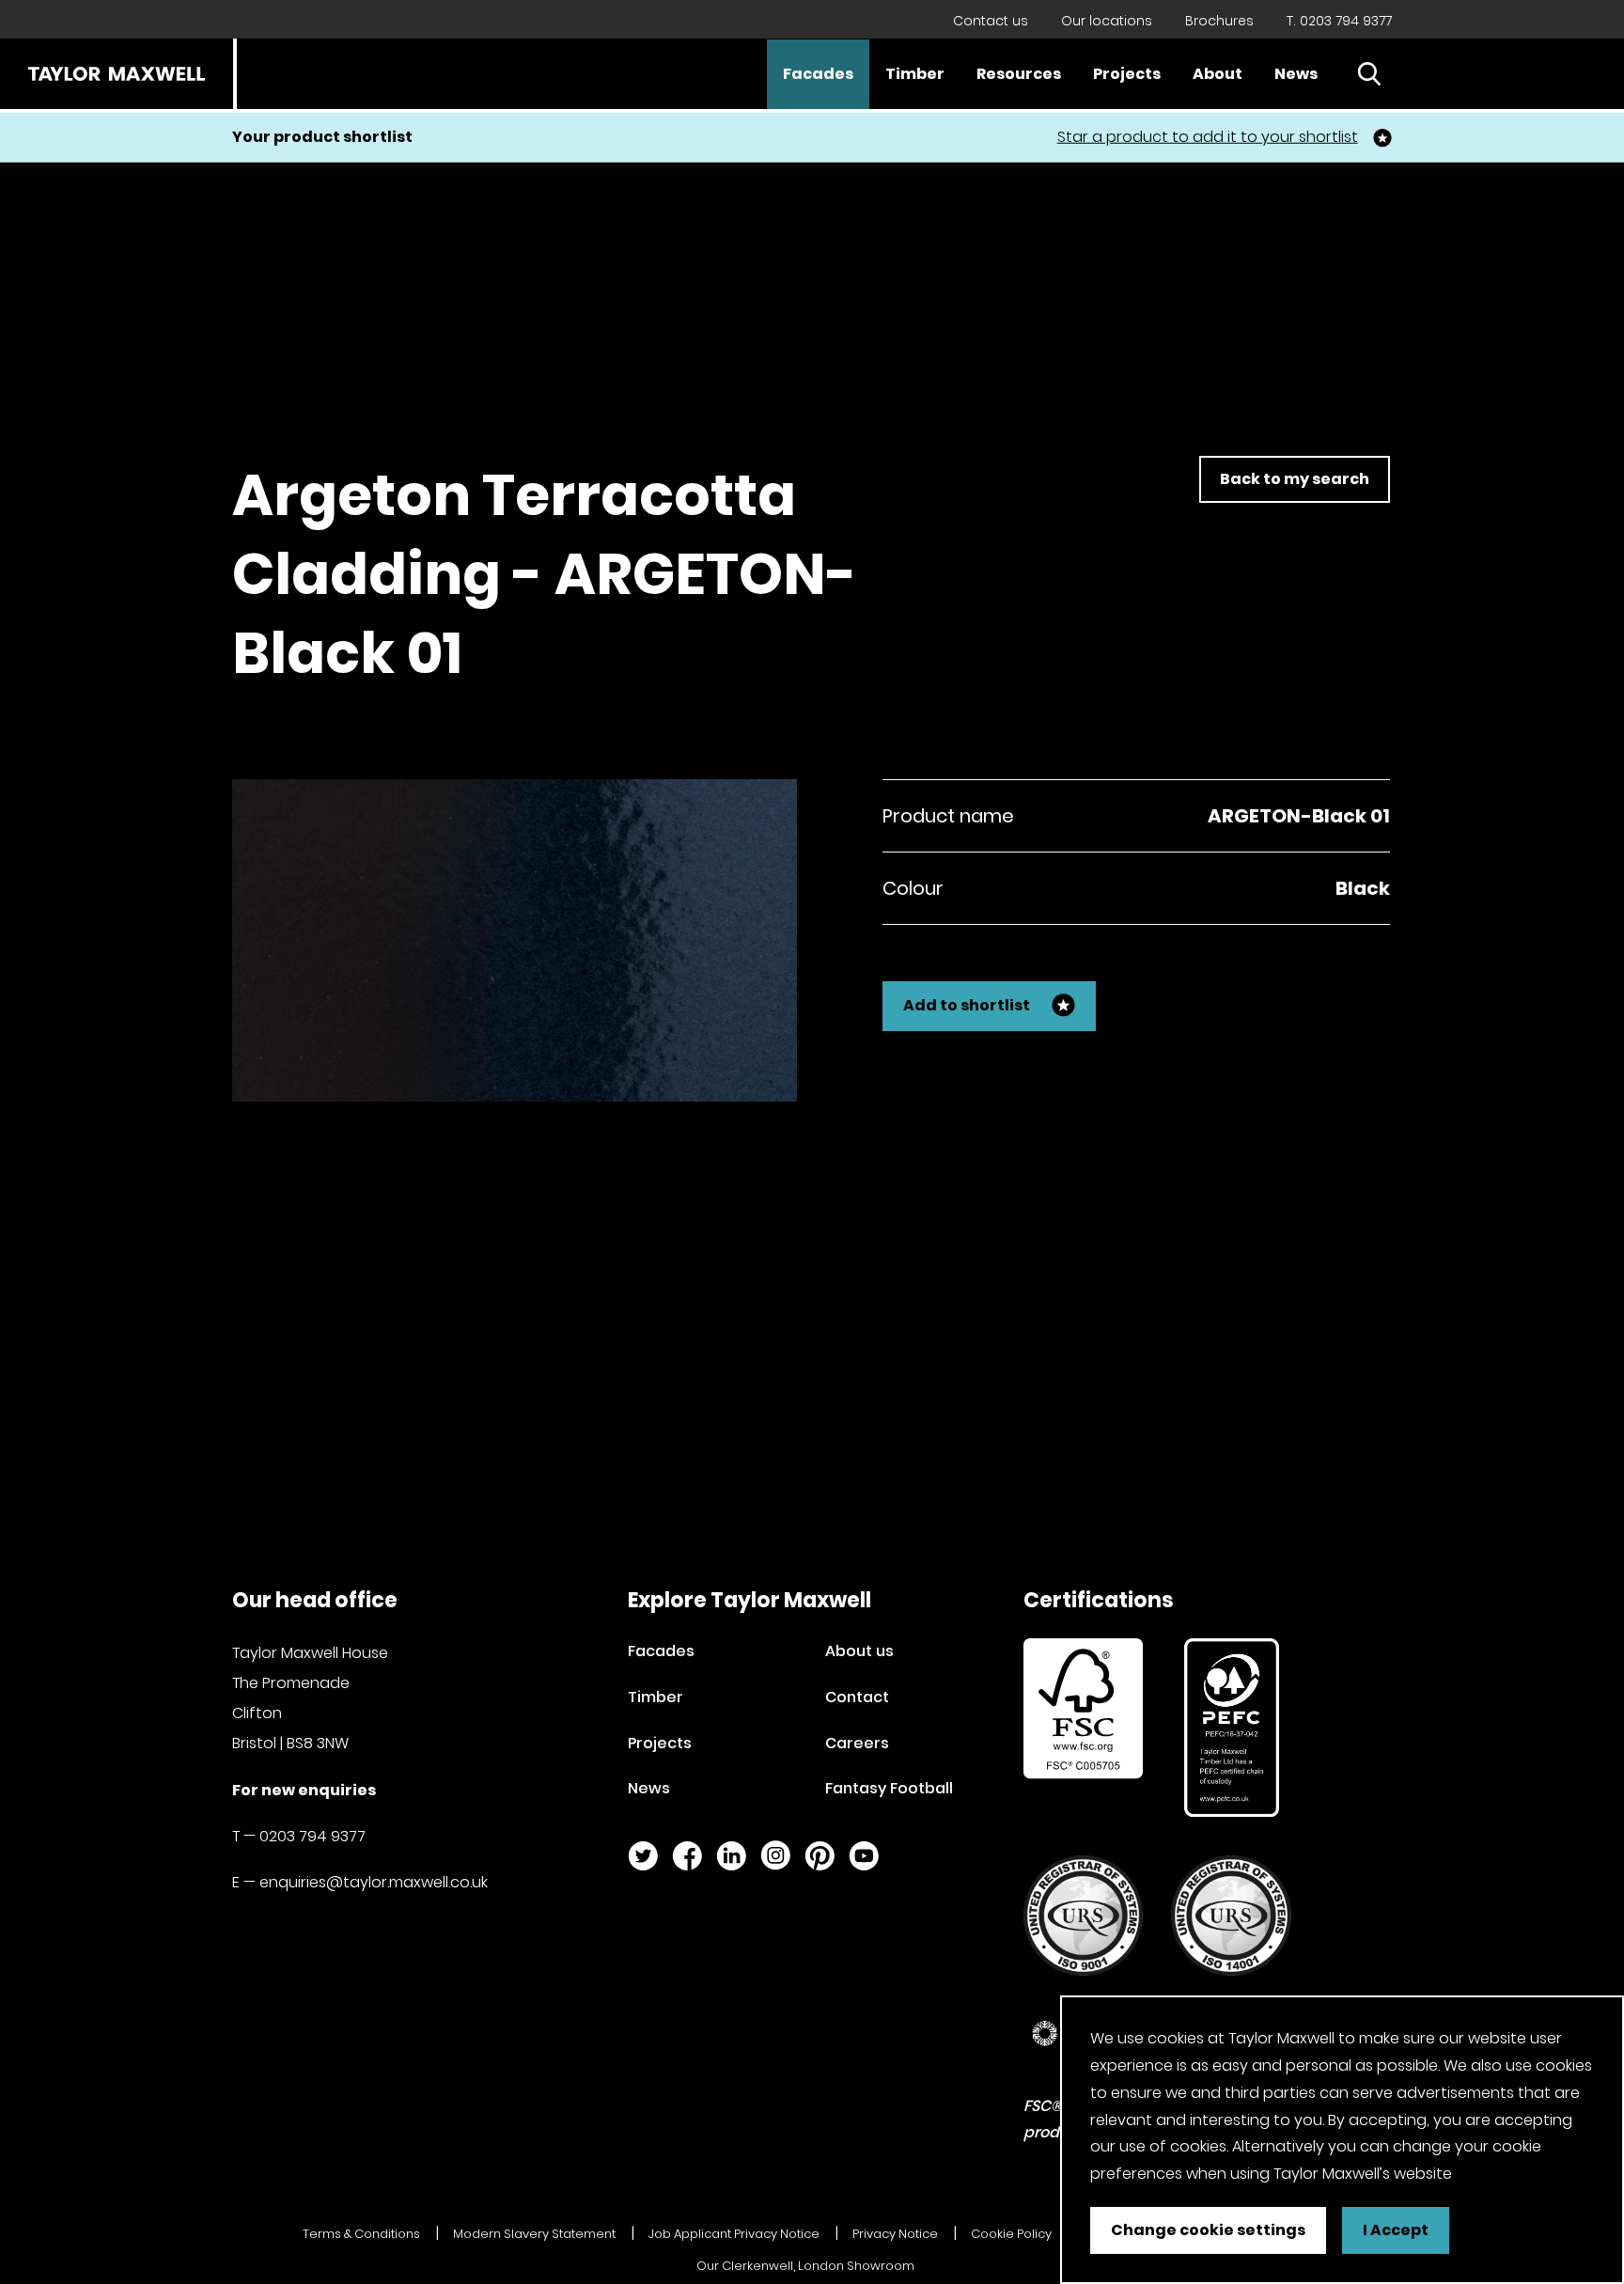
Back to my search (1295, 479)
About (1218, 74)
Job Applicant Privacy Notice (734, 2234)
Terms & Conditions (361, 2234)
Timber (915, 74)
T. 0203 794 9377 (1339, 21)
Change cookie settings (1208, 2230)
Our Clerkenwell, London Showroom (805, 2266)
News (1296, 74)
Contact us (991, 21)
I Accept (1396, 2230)
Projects (1127, 74)
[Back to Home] (117, 74)
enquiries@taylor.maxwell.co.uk (374, 1882)
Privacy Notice (895, 2234)
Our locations (1107, 21)
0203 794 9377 (312, 1836)
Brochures (1219, 21)
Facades (818, 74)
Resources (1019, 74)
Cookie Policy (1011, 2234)
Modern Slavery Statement (534, 2234)
